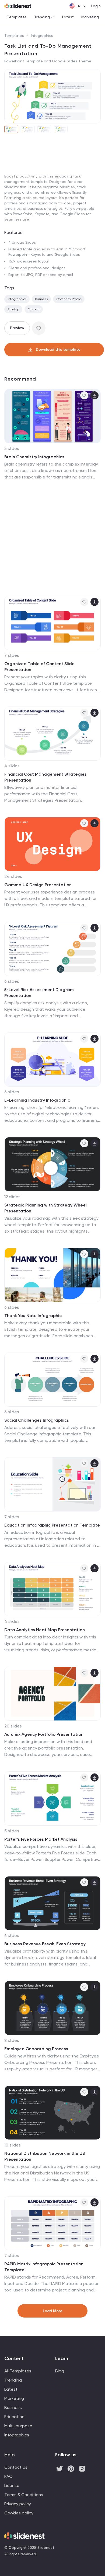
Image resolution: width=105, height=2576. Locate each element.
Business (41, 299)
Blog (60, 2371)
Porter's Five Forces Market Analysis (41, 1839)
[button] (10, 96)
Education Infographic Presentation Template (52, 1525)
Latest (68, 17)
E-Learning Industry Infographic (37, 1100)
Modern (34, 309)
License (12, 2485)
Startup (13, 309)
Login (96, 6)
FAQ (8, 2476)
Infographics (42, 36)
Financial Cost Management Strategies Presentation (45, 777)
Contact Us (16, 2467)
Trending (42, 17)
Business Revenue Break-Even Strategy (45, 1944)
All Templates (18, 2371)
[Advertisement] (52, 194)
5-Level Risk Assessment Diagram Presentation (39, 993)
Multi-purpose (18, 2426)
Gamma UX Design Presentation (38, 885)
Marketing (90, 17)
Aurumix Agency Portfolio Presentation (44, 1734)
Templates (17, 17)
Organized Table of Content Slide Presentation (39, 667)
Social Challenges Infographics (37, 1420)
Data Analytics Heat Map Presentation (45, 1630)
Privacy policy (18, 2504)
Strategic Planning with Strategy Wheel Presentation (45, 1208)
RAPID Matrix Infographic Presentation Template (44, 2267)
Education (14, 2417)
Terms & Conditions (24, 2495)
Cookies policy (19, 2513)
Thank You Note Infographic (33, 1316)
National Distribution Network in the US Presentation (45, 2156)
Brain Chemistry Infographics (34, 457)
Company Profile (69, 299)
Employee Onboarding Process (36, 2049)
